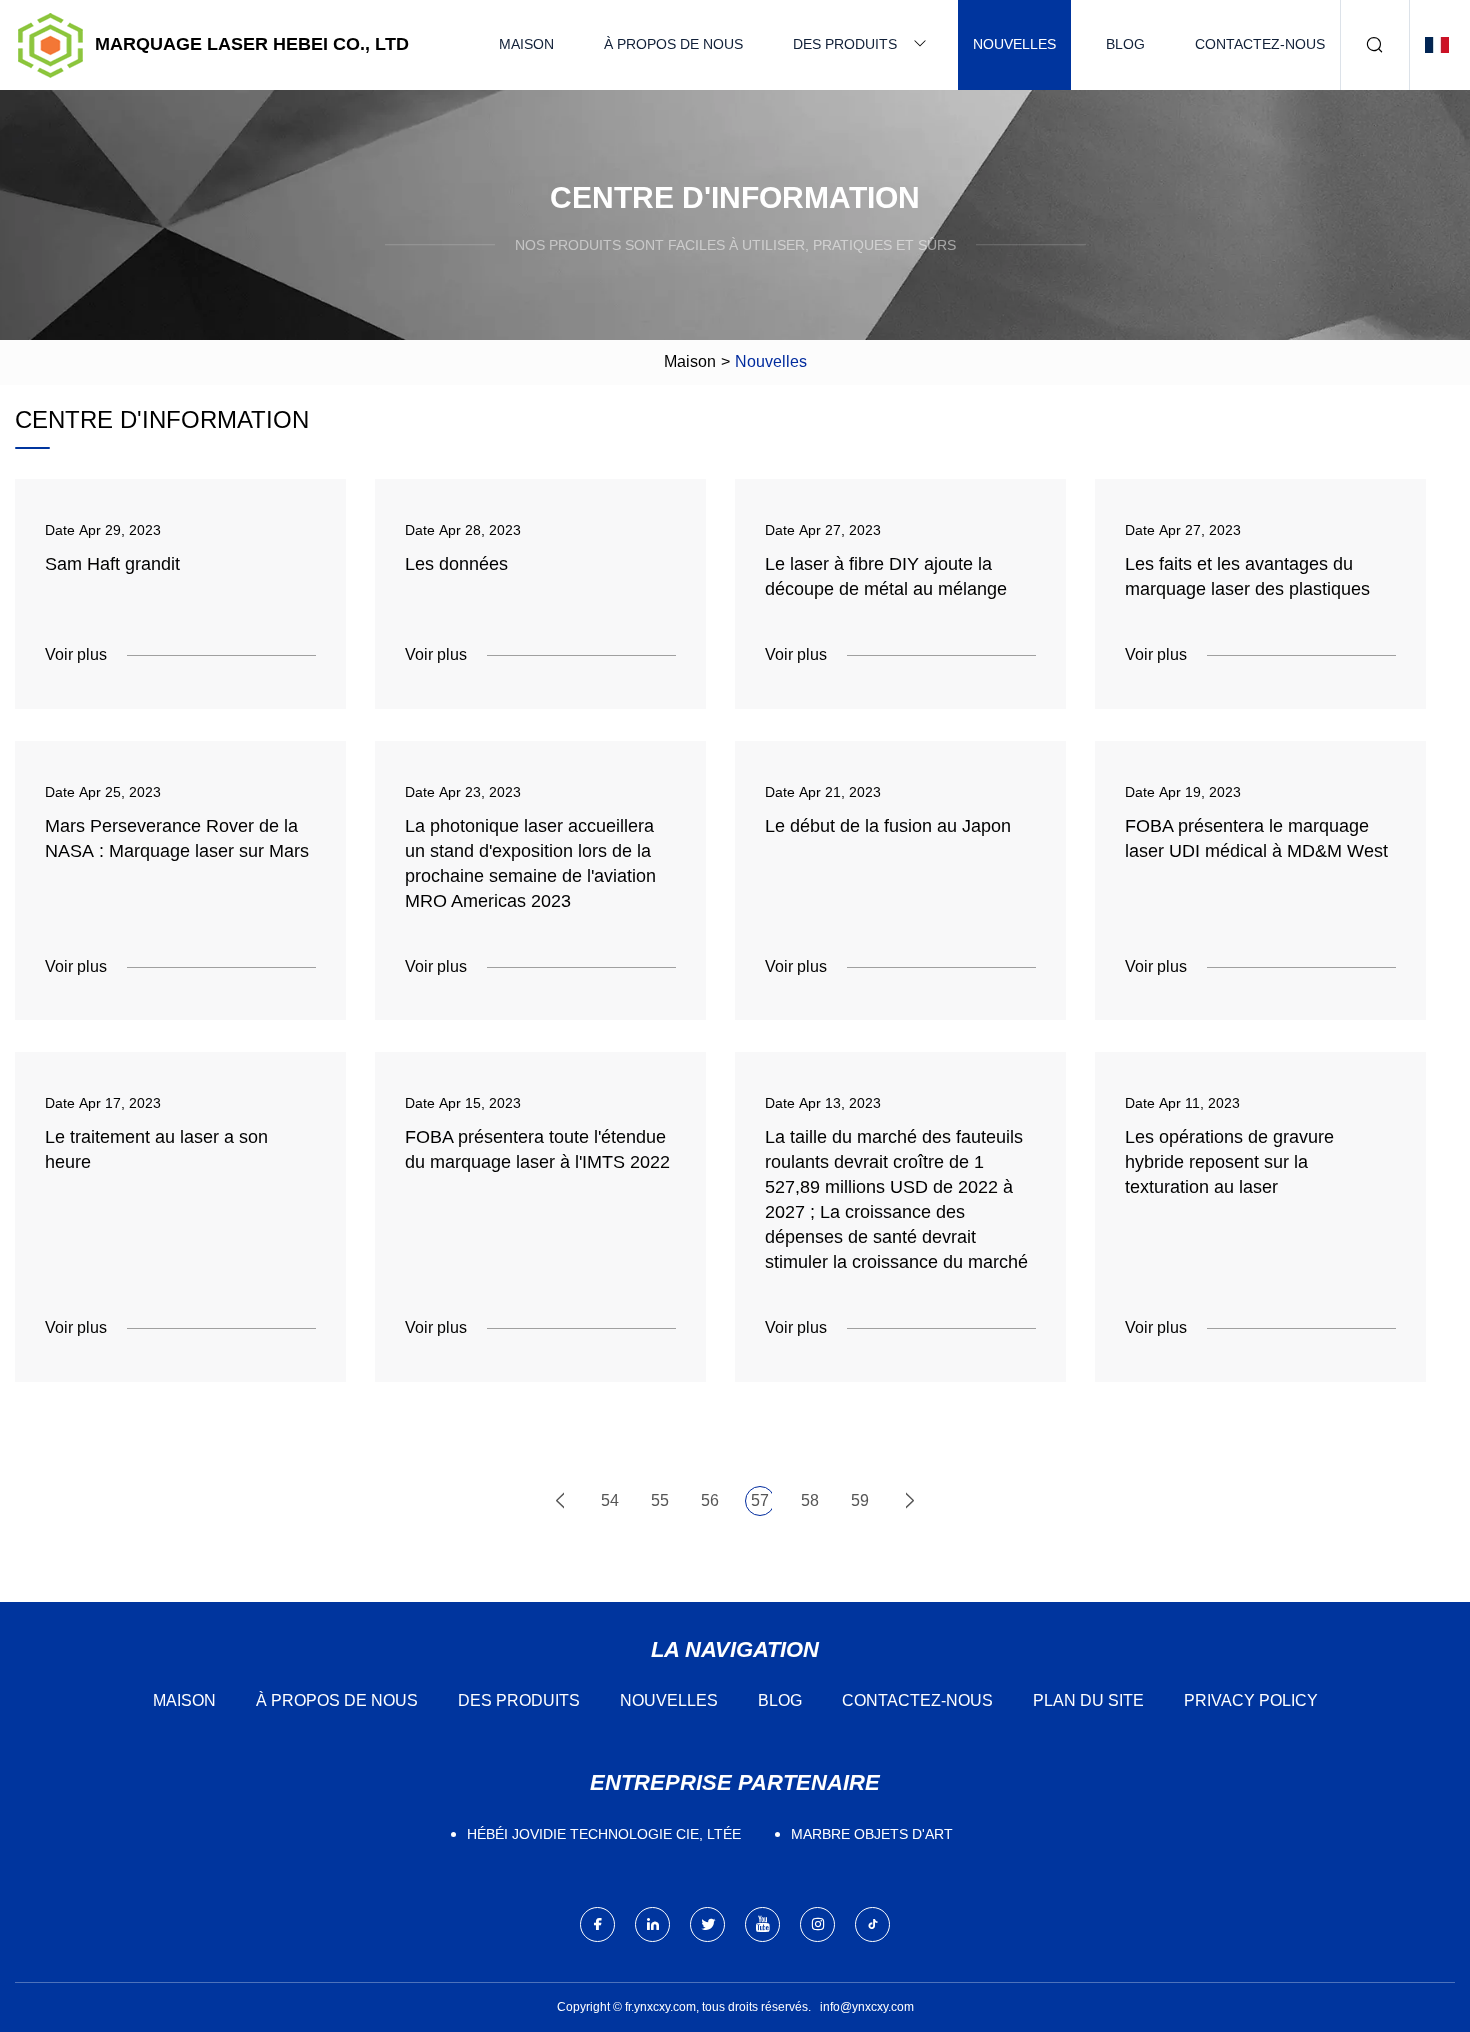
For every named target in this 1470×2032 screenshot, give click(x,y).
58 (810, 1500)
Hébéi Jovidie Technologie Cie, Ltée (604, 1834)
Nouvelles (1014, 44)
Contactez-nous (1260, 44)
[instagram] (817, 1924)
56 (710, 1500)
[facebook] (597, 1924)
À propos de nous (673, 44)
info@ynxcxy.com (867, 2007)
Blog (1125, 44)
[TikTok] (872, 1924)
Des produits (845, 44)
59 (860, 1500)
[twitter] (707, 1924)
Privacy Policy (1251, 1700)
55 (660, 1500)
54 (610, 1500)
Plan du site (1088, 1700)
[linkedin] (652, 1924)
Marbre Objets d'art (872, 1834)
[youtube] (762, 1924)
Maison (526, 44)
